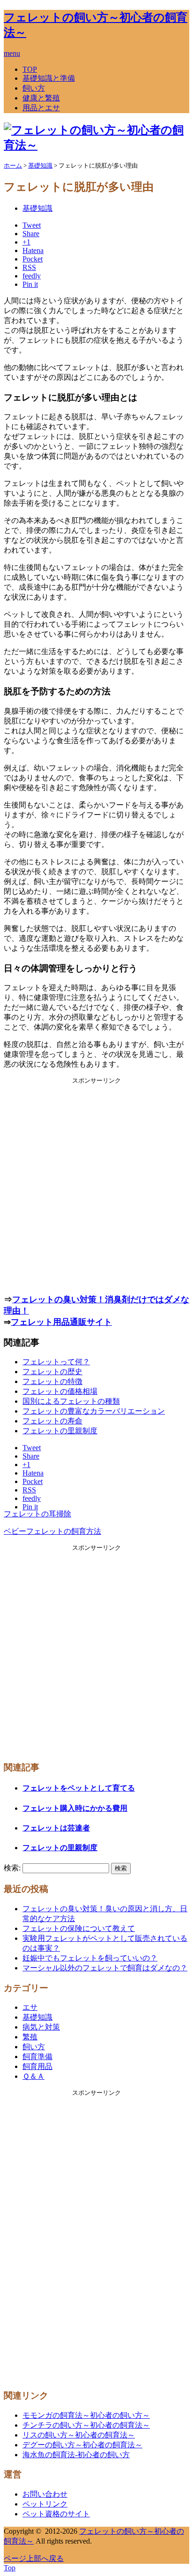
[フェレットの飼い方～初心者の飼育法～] (96, 145)
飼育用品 (37, 2066)
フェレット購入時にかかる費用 (75, 1808)
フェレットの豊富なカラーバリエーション (94, 1411)
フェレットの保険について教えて (79, 1928)
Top (10, 2568)
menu (12, 53)
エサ (30, 2007)
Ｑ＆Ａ (33, 2076)
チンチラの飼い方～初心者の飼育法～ (86, 2425)
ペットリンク (45, 2504)
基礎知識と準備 (49, 78)
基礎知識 (37, 208)
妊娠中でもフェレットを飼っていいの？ (90, 1958)
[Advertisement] (96, 1182)
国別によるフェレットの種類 (71, 1401)
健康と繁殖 (41, 98)
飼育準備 (37, 2057)
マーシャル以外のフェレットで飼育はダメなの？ (105, 1968)
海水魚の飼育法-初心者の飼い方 (76, 2455)
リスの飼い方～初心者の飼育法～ (79, 2435)
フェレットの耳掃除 (37, 1514)
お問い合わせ (45, 2494)
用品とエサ (41, 108)
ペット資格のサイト (56, 2514)
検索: (12, 1868)
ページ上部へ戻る (34, 2558)
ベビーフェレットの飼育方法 (52, 1531)
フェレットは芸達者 (56, 1828)
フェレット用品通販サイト (61, 1322)
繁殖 (30, 2037)
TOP (30, 69)
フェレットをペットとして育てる (79, 1788)
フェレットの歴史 (52, 1372)
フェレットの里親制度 (60, 1431)
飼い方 (34, 88)
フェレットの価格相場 (60, 1391)
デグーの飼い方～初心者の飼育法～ (82, 2445)
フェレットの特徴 (52, 1381)
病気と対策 (41, 2027)
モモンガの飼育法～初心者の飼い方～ (86, 2415)
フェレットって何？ (56, 1362)
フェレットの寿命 (52, 1421)
